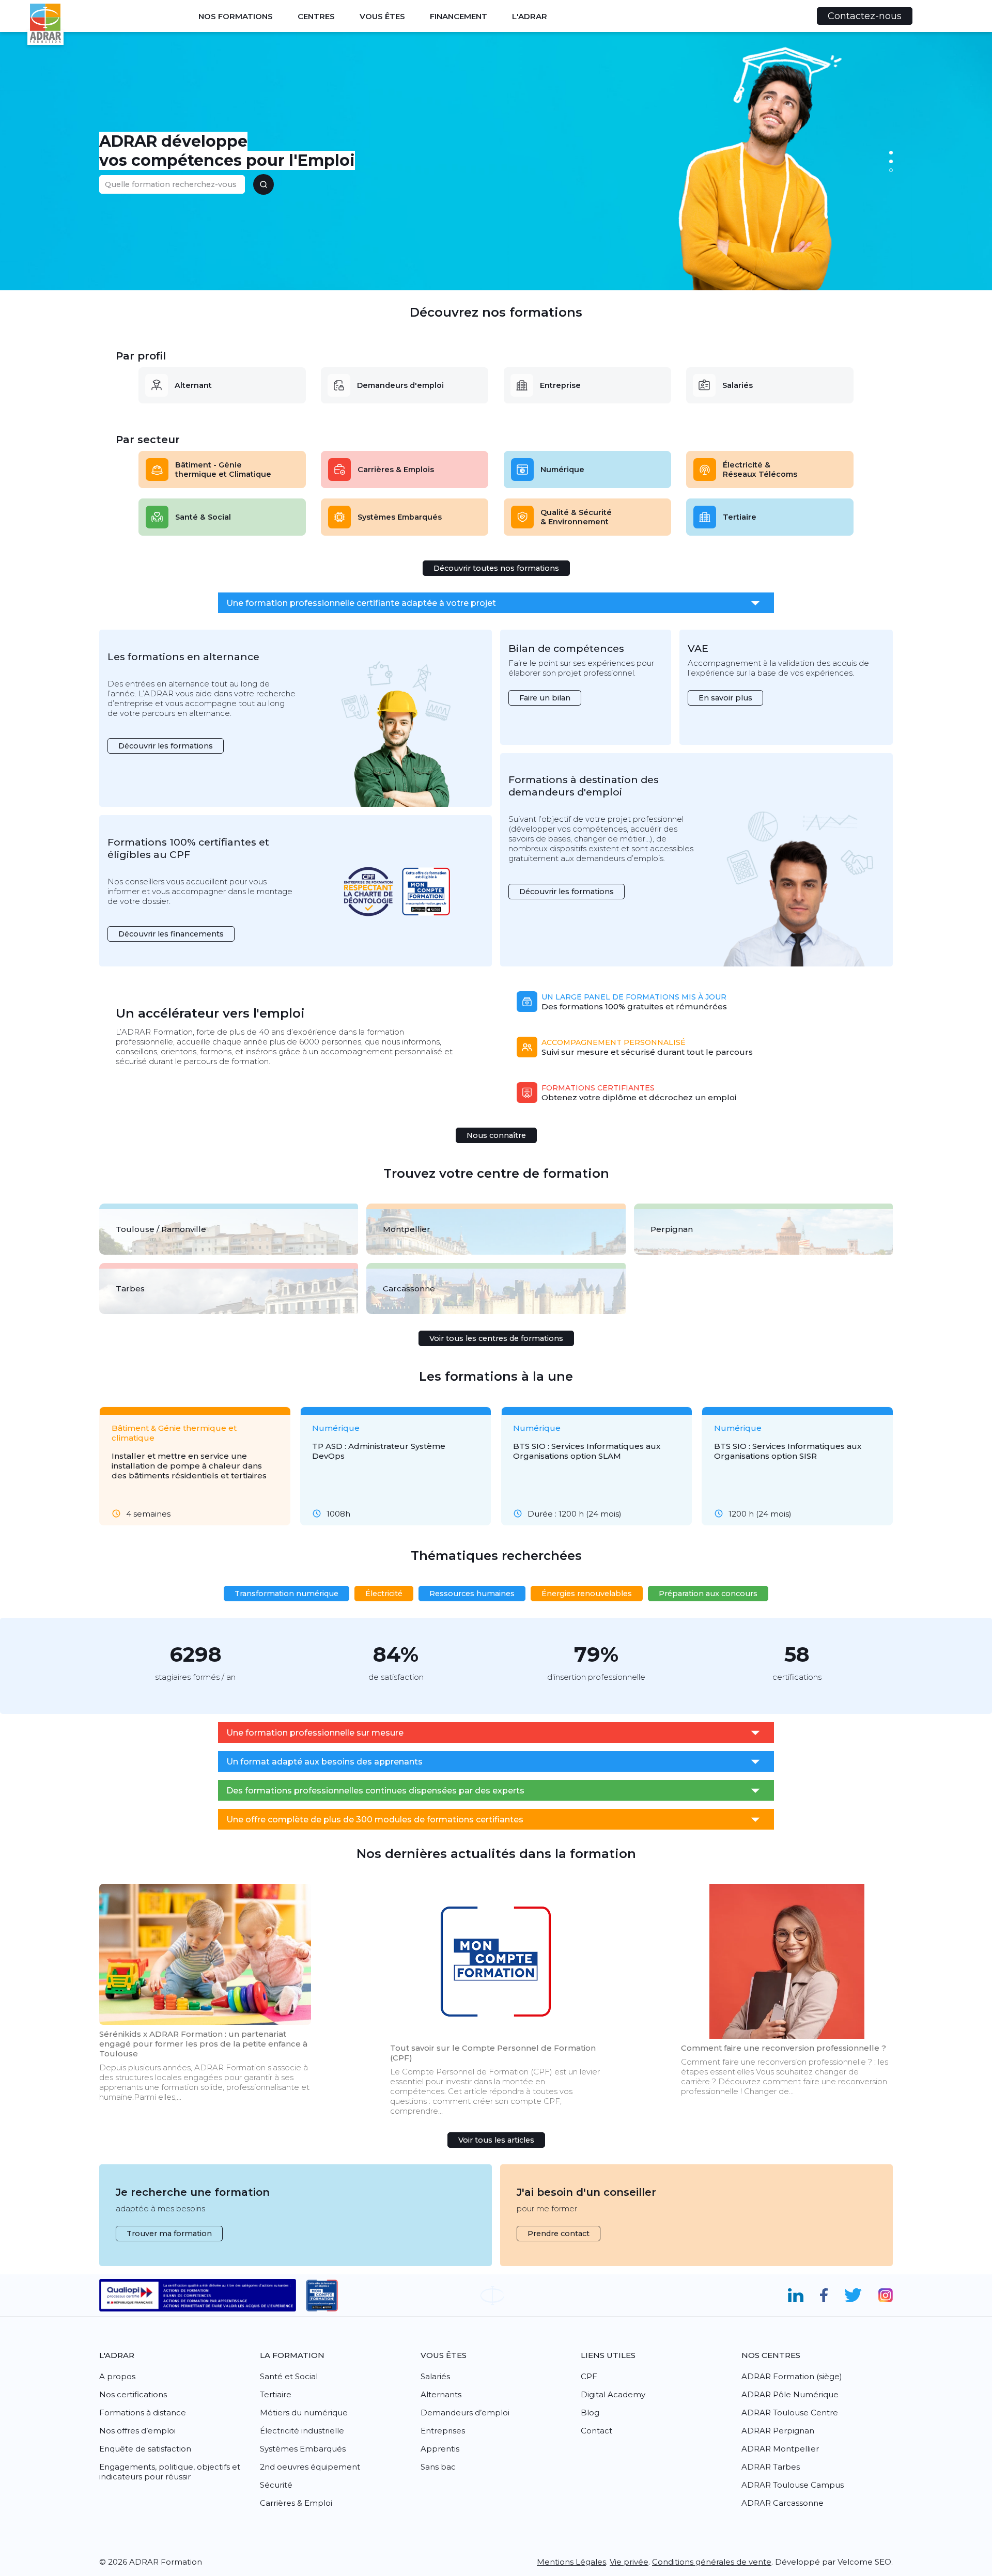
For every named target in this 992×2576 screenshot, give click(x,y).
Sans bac (438, 2467)
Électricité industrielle (302, 2431)
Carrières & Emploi (296, 2503)
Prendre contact (559, 2234)
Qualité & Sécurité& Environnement (576, 517)
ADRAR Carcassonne (782, 2503)
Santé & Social (203, 517)
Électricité (384, 1594)
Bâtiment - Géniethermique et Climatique (223, 470)
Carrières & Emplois (396, 470)
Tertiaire (740, 517)
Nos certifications (133, 2394)
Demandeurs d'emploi (400, 385)
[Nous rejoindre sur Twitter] (853, 2296)
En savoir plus (725, 698)
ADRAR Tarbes (771, 2467)
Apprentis (440, 2449)
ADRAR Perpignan (778, 2431)
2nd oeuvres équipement (310, 2467)
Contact (596, 2431)
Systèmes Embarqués (400, 517)
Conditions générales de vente (712, 2562)
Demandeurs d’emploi (465, 2413)
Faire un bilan (545, 698)
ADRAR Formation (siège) (792, 2376)
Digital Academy (613, 2394)
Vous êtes (382, 16)
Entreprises (443, 2431)
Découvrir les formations (166, 746)
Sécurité (276, 2485)
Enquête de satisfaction (145, 2449)
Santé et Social (289, 2376)
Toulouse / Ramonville (161, 1229)
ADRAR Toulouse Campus (793, 2485)
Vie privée (629, 2562)
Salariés (738, 385)
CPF (589, 2376)
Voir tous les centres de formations (496, 1338)
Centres (316, 16)
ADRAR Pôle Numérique (790, 2394)
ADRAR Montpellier (780, 2449)
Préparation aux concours (708, 1594)
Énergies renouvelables (587, 1594)
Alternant (193, 385)
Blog (590, 2413)
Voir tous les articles (496, 2140)
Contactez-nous (865, 16)
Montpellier (407, 1229)
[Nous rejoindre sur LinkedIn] (795, 2296)
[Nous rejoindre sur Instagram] (886, 2296)
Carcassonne (409, 1289)
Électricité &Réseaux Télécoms (760, 470)
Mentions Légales (571, 2562)
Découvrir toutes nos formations (496, 568)
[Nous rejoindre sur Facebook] (824, 2296)
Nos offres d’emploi (137, 2431)
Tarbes (130, 1289)
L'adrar (530, 16)
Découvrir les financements (171, 934)
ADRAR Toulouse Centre (790, 2413)
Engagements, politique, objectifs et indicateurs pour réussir (170, 2472)
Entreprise (560, 385)
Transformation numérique (286, 1594)
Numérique (562, 470)
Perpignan (672, 1229)
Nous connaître (496, 1135)
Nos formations (236, 16)
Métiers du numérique (304, 2413)
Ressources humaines (472, 1594)
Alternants (441, 2394)
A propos (117, 2376)
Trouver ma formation (169, 2234)
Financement (459, 16)
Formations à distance (143, 2413)
